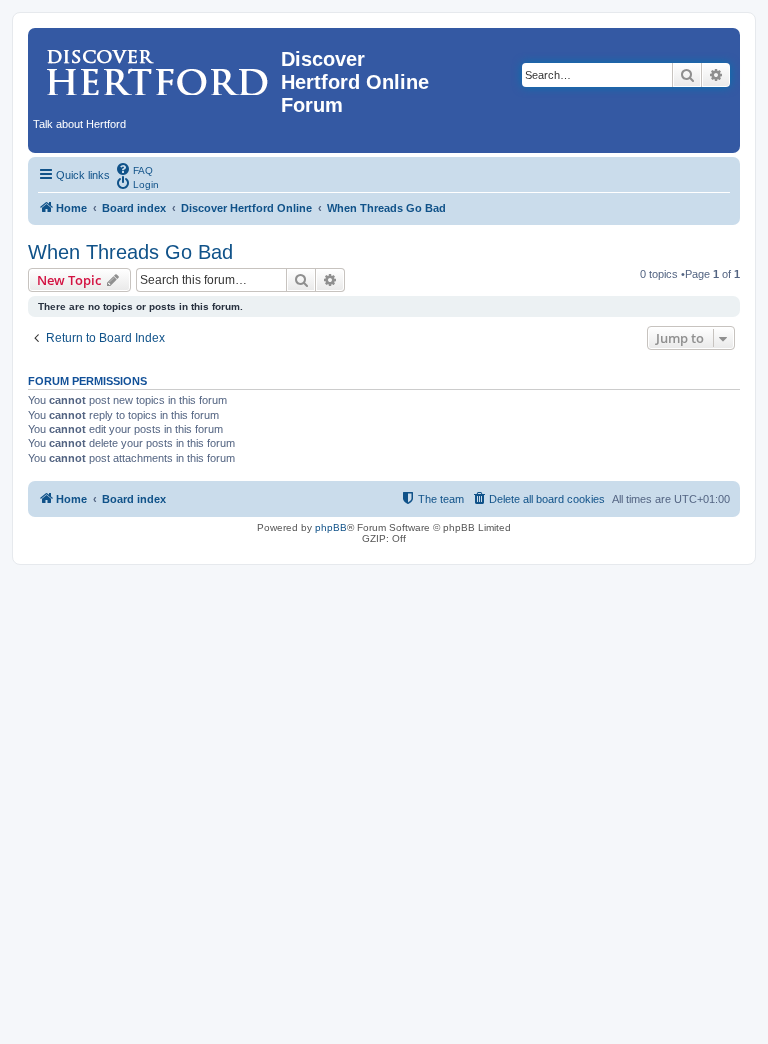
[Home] (157, 65)
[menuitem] (134, 169)
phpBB (331, 527)
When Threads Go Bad (130, 252)
